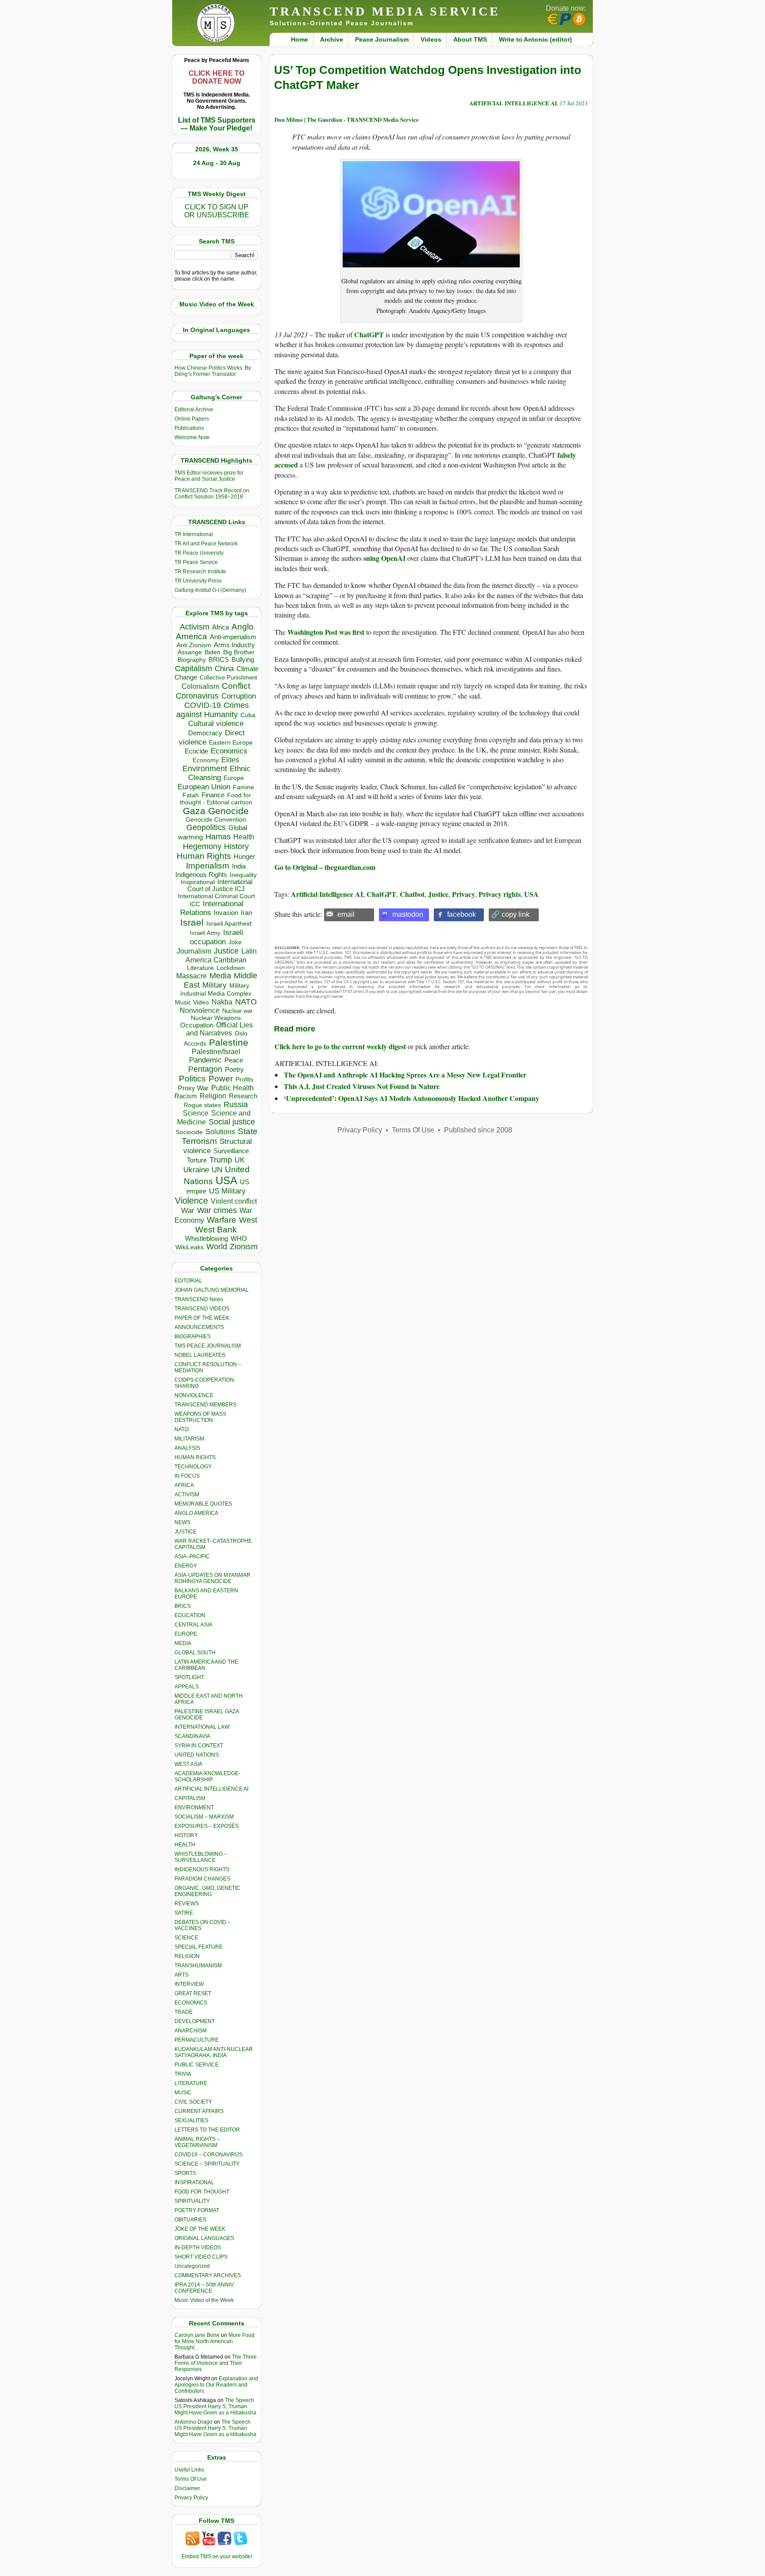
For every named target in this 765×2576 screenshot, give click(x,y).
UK (240, 1160)
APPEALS (187, 1687)
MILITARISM (189, 1439)
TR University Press (198, 581)
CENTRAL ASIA (193, 1625)
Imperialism (208, 866)
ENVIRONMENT (194, 1807)
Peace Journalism (382, 39)
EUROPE (186, 1634)
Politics (192, 1079)
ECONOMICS (191, 2003)
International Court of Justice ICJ (220, 885)
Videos (431, 39)
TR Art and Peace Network (206, 544)
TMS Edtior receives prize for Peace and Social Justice (209, 476)
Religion (213, 1096)
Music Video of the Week (204, 2300)
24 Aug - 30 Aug (217, 163)
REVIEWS (187, 1904)
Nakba (222, 1002)
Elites (230, 760)
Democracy (205, 733)
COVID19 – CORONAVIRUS (209, 2155)
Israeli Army (205, 933)
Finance (213, 795)
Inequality (243, 875)
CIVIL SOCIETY (193, 2102)
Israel (192, 922)
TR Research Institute (200, 572)
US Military (227, 1191)
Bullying (243, 660)
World (217, 1247)
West (248, 1220)
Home (299, 39)
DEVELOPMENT (195, 2021)
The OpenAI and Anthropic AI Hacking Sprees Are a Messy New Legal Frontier (405, 1075)
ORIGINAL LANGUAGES (204, 2238)
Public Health (232, 1088)
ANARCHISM (191, 2031)
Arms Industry (234, 645)
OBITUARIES (190, 2220)
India (239, 866)
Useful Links (189, 2470)
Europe (234, 778)
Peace (234, 1060)
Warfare (222, 1220)
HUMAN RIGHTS (195, 1457)
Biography (192, 660)
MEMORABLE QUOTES (203, 1504)
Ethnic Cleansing (220, 773)
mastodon (408, 914)
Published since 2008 (478, 1130)
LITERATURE (191, 2083)
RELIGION (187, 1956)
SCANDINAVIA (192, 1736)
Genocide (228, 811)
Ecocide (196, 751)
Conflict (236, 686)
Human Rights (204, 856)
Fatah (191, 795)
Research (243, 1096)
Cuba (248, 715)
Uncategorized (192, 2266)
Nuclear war (237, 1011)
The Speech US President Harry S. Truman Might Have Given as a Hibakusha (215, 2406)
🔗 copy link (510, 914)
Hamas (218, 837)
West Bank (216, 1230)
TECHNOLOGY (193, 1467)
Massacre (191, 976)
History (236, 846)
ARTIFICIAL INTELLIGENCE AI (211, 1789)
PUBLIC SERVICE (197, 2065)
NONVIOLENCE (194, 1395)
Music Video (192, 1002)
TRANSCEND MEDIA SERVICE (385, 11)
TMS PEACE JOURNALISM (208, 1346)
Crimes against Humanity (212, 710)
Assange (190, 652)
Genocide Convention (216, 820)
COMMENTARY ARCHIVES (208, 2275)
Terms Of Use (191, 2479)
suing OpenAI (384, 558)
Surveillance (231, 1151)
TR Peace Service (196, 562)
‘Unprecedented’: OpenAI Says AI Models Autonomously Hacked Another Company (411, 1098)
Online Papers (192, 419)
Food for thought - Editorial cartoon (216, 799)
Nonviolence (200, 1010)
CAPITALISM (190, 1798)
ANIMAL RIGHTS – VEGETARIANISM (197, 2142)
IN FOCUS (187, 1476)
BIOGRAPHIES (193, 1336)
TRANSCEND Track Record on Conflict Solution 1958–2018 (212, 494)
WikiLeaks (189, 1247)
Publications (189, 428)
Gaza (194, 811)
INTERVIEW (189, 1984)
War (188, 1211)
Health (244, 837)
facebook (462, 914)
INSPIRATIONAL (194, 2182)
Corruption (239, 696)
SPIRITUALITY (192, 2201)
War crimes (217, 1210)
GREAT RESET (193, 1993)
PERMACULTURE (197, 2040)
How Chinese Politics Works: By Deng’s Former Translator (213, 371)
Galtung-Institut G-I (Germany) (210, 590)
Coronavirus (197, 696)
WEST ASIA (188, 1764)
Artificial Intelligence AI (327, 894)
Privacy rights (500, 894)
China (224, 669)
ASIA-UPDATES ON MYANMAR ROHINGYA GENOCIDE (212, 1578)
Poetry (234, 1070)
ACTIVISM (187, 1495)
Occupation (197, 1025)
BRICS (219, 659)
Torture (197, 1160)
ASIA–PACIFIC (192, 1556)
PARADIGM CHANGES (202, 1879)
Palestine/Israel (216, 1052)
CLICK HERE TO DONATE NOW (216, 77)
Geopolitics (206, 827)
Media (220, 976)
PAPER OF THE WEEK (202, 1318)
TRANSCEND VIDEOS (202, 1309)
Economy (206, 760)
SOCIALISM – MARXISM (204, 1817)
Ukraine (196, 1170)
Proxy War (193, 1088)
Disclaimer (187, 2488)
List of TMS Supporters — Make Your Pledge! (217, 124)
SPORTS (185, 2173)
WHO (239, 1238)
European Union (204, 787)
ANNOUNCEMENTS (199, 1327)
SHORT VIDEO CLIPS (201, 2257)
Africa (220, 627)
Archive (332, 39)
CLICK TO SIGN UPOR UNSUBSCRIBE (217, 211)
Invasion (226, 913)
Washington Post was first (327, 632)
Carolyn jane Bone (197, 2335)
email (346, 914)
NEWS (182, 1522)
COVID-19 (203, 705)
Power (221, 1079)
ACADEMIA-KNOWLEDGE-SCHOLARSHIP (207, 1777)
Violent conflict (234, 1201)
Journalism (194, 951)
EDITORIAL (188, 1281)
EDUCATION (190, 1615)
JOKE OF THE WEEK (200, 2229)
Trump (221, 1160)
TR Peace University (199, 553)
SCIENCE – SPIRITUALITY (207, 2164)
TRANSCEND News (199, 1299)
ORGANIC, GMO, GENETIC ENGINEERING (207, 1891)
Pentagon (205, 1069)
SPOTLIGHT (189, 1677)
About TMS (470, 39)
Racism (186, 1096)
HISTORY (186, 1835)
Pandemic (205, 1060)
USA (226, 1180)
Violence (191, 1201)
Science (196, 1113)
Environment (205, 769)
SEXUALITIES (191, 2120)
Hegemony (202, 846)
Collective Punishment (228, 678)
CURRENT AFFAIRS (199, 2111)
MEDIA (183, 1643)
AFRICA (184, 1485)
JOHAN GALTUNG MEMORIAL (212, 1290)
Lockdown (231, 968)
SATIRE (184, 1913)
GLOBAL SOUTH (195, 1653)
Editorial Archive (194, 409)
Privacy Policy (191, 2498)
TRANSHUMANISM (198, 1966)
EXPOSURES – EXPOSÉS (207, 1826)
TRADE (184, 2012)
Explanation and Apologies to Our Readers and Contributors (216, 2385)
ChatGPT (369, 334)
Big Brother (239, 652)
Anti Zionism (194, 645)
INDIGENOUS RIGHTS (202, 1869)
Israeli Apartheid (229, 923)
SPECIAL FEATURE (199, 1947)
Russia (236, 1105)
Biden (212, 652)
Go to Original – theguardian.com (325, 867)
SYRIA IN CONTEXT (199, 1746)
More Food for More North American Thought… (214, 2341)
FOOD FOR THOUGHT (202, 2192)
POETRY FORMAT (197, 2210)
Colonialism (200, 686)
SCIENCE (186, 1938)
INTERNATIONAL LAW (202, 1727)
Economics (229, 751)
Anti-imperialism (233, 637)
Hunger (244, 857)
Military (214, 985)
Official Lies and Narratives (220, 1029)
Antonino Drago (193, 2422)
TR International (194, 534)
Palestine (229, 1042)
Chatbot (412, 894)
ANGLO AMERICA (196, 1513)
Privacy (464, 894)
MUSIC (183, 2093)
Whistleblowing (207, 1238)
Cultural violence (216, 724)
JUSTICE (185, 1532)
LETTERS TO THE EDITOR (207, 2130)
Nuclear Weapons (216, 1018)
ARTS (182, 1975)
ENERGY (186, 1566)
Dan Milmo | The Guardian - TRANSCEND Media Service (347, 119)
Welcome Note (192, 437)
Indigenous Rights (201, 875)
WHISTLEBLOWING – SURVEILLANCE (201, 1857)
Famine (243, 787)
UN (217, 1170)
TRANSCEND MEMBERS (205, 1405)
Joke (235, 942)
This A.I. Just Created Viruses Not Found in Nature (362, 1086)
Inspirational (198, 882)
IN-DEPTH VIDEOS (198, 2248)
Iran (246, 913)
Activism (195, 627)
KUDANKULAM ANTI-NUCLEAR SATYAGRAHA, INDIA (214, 2052)
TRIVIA (183, 2074)
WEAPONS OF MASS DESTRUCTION (200, 1417)
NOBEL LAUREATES (200, 1355)
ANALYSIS (187, 1448)
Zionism (244, 1247)
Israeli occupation (217, 937)
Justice (226, 951)
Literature (200, 968)
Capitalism (193, 668)
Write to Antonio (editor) (535, 39)
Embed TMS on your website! (217, 2557)
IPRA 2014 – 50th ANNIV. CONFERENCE (205, 2288)
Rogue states (202, 1105)
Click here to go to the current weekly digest (340, 1046)
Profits (244, 1079)
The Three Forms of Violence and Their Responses (216, 2363)
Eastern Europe (231, 743)
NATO (246, 1002)
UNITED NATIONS (197, 1755)
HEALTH (185, 1845)
